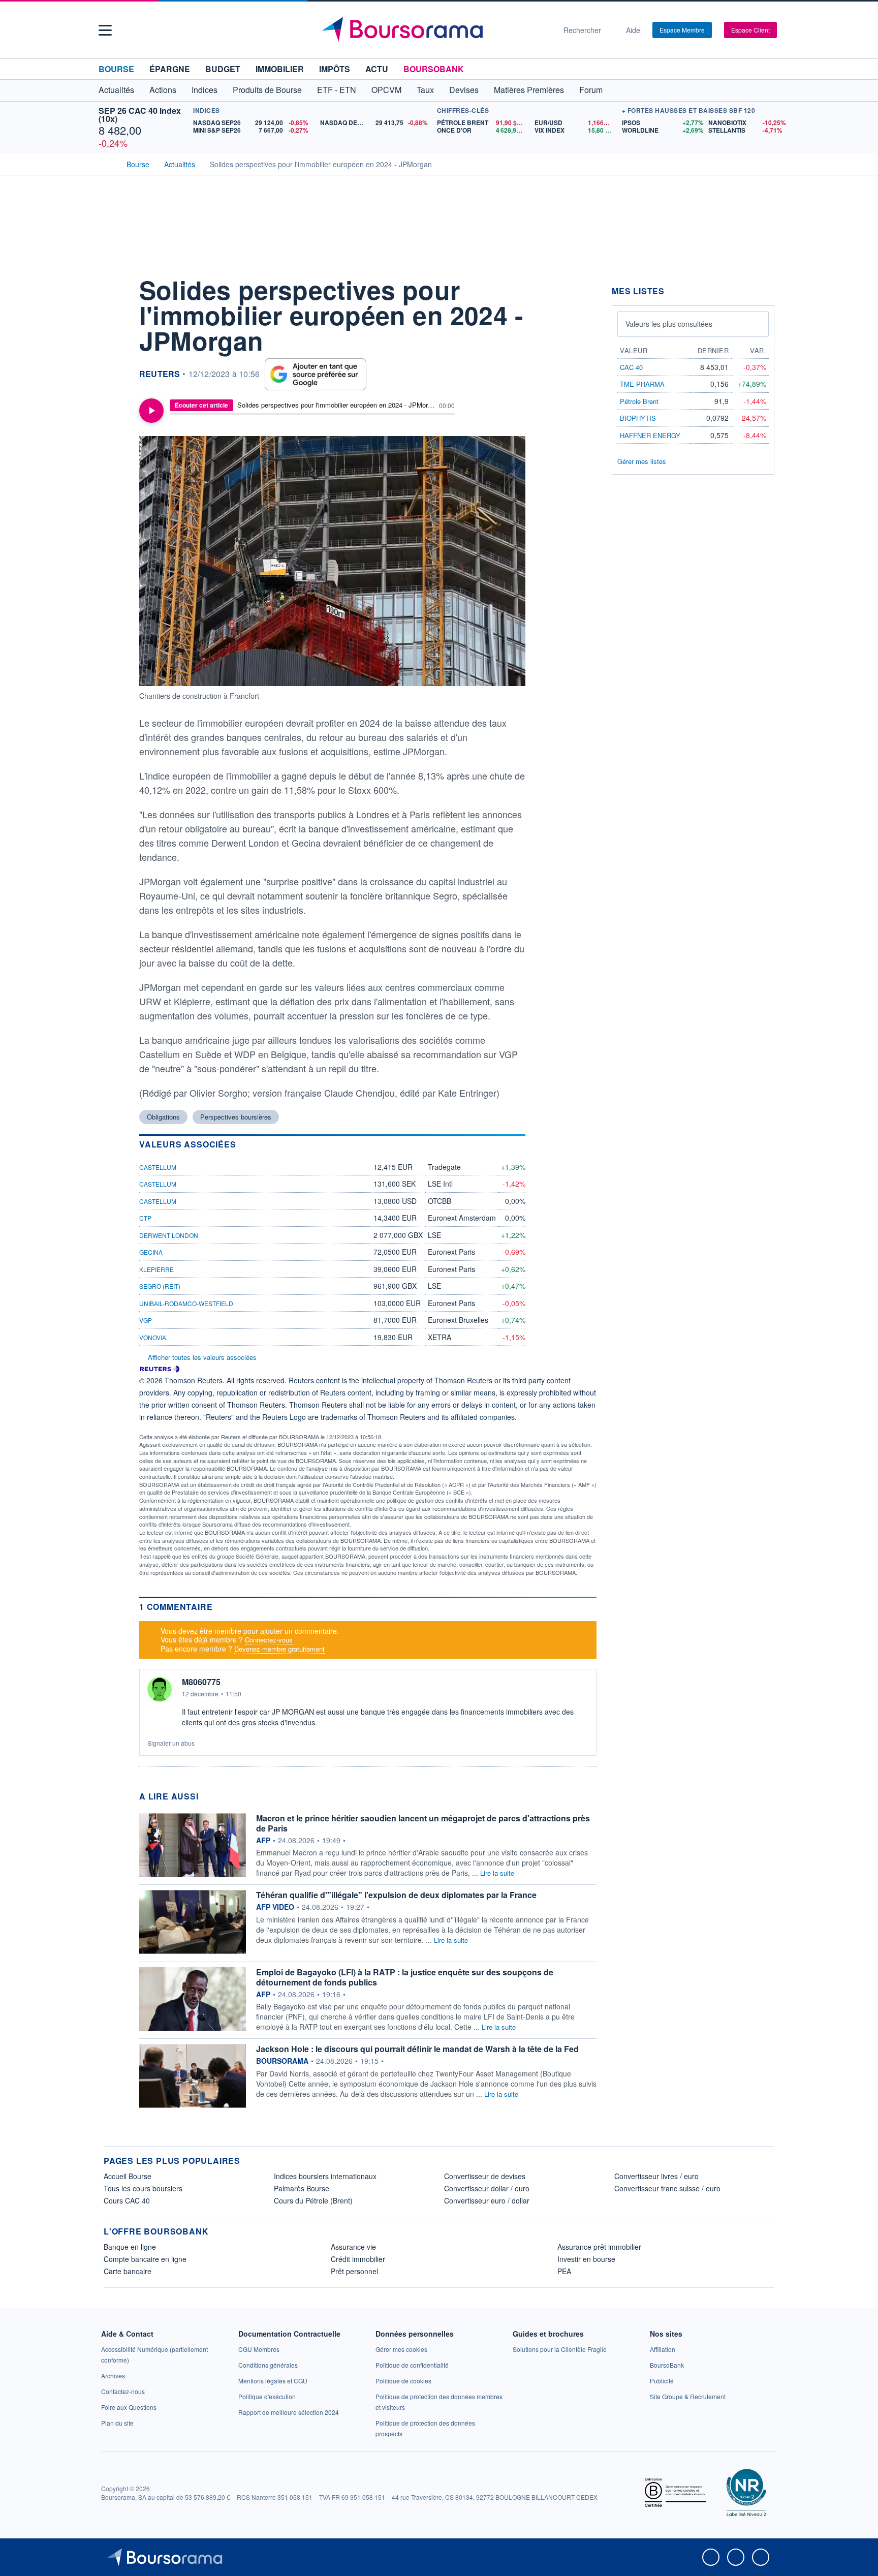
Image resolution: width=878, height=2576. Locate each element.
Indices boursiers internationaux (325, 2176)
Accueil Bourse (128, 2176)
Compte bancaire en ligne (145, 2259)
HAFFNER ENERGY (650, 435)
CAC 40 (631, 367)
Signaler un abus (171, 1743)
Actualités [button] (116, 90)
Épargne (170, 69)
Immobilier (280, 69)
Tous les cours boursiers (143, 2188)
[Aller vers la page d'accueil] (435, 30)
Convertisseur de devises (485, 2176)
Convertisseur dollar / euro (487, 2188)
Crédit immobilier (358, 2259)
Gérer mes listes (642, 461)
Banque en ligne (130, 2247)
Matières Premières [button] (529, 90)
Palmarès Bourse (302, 2188)
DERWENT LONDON (169, 1235)
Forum (591, 90)
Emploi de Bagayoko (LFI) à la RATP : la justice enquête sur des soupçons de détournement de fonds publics (405, 1977)
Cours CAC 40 (127, 2200)
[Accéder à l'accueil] (108, 163)
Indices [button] (205, 90)
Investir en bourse (586, 2259)
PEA (564, 2271)
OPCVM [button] (386, 90)
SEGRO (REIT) (160, 1286)
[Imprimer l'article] (114, 378)
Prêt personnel (354, 2271)
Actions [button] (163, 90)
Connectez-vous (269, 1640)
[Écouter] (151, 411)
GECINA (151, 1252)
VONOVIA (153, 1337)
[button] (105, 30)
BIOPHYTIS (638, 418)
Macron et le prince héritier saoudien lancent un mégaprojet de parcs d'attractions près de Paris (423, 1823)
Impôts (335, 69)
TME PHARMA (642, 384)
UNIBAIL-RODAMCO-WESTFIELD (186, 1303)
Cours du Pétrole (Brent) (313, 2200)
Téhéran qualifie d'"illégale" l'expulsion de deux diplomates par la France (396, 1895)
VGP (146, 1320)
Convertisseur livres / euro (656, 2176)
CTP (145, 1218)
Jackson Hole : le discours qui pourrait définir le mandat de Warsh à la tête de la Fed (417, 2049)
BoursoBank (434, 69)
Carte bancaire (128, 2271)
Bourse (116, 69)
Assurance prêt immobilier (599, 2247)
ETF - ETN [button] (337, 90)
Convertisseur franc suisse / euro (667, 2188)
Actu (377, 69)
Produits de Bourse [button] (267, 90)
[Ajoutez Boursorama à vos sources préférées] (316, 374)
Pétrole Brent (639, 401)
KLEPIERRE (156, 1269)
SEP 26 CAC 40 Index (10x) (140, 115)
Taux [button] (425, 90)
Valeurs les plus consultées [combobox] (669, 324)
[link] (113, 2376)
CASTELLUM (158, 1167)
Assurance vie (353, 2247)
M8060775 (201, 1682)
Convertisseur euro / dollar (487, 2200)
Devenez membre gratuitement (279, 1649)
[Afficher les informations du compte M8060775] (160, 1689)
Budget (223, 69)
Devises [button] (464, 90)
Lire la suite (497, 1873)
